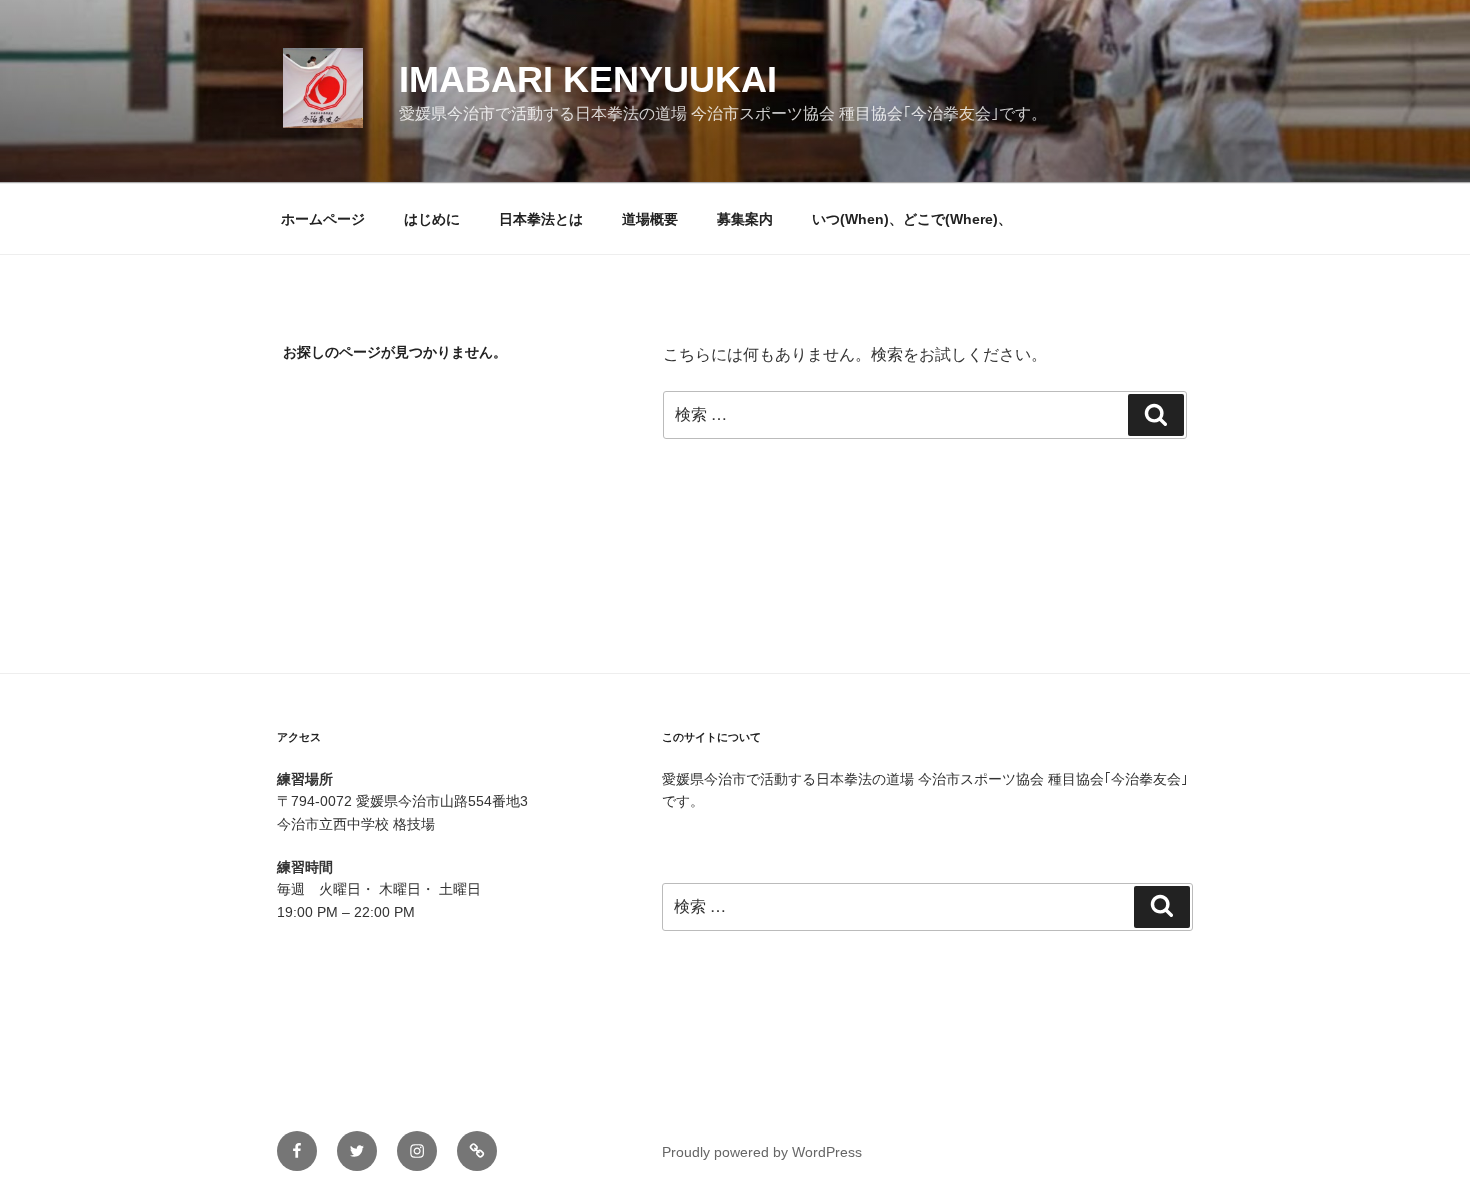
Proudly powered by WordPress (762, 1152)
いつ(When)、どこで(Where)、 (912, 219)
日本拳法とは (541, 219)
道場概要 (650, 219)
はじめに (432, 219)
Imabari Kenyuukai (588, 79)
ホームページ (323, 219)
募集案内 (745, 219)
